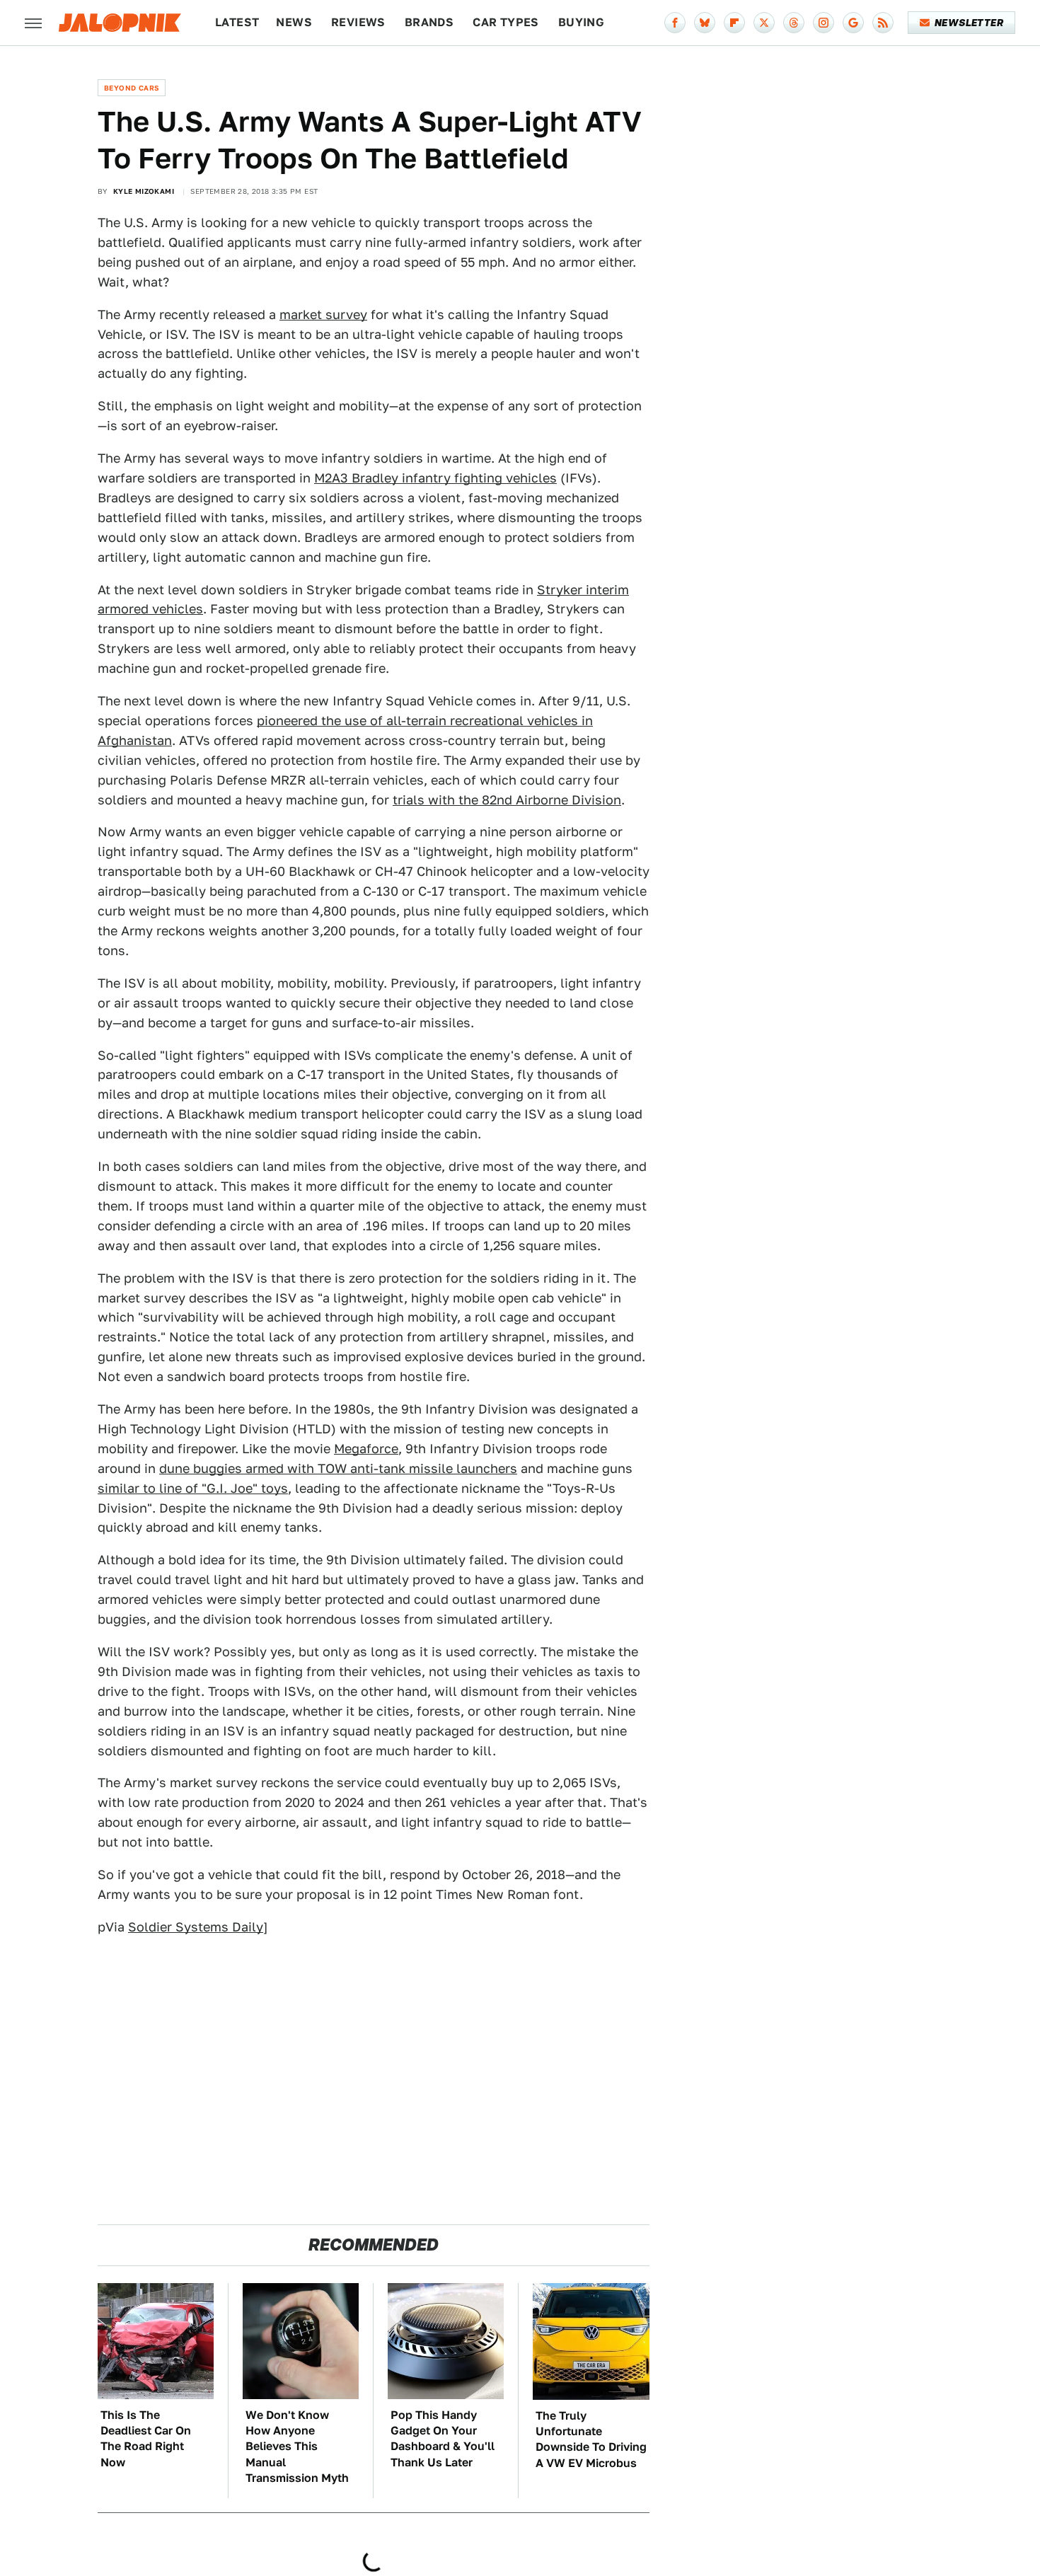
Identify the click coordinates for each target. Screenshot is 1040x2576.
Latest (237, 22)
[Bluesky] (705, 23)
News (294, 22)
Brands (429, 22)
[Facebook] (675, 23)
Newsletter (969, 23)
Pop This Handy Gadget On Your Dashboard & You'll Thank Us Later (443, 2439)
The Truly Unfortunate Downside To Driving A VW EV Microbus (591, 2439)
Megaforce (366, 1449)
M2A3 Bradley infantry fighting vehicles (435, 478)
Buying (581, 22)
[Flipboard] (734, 23)
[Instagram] (824, 23)
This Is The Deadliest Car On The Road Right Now (146, 2439)
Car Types (506, 22)
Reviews (358, 22)
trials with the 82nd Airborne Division (507, 800)
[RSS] (883, 23)
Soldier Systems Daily (196, 1927)
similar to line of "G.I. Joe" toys (193, 1488)
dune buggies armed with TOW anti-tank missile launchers (338, 1468)
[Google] (853, 23)
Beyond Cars (132, 88)
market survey (323, 314)
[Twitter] (764, 23)
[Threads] (794, 23)
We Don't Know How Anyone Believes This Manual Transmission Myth (297, 2447)
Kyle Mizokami (144, 191)
